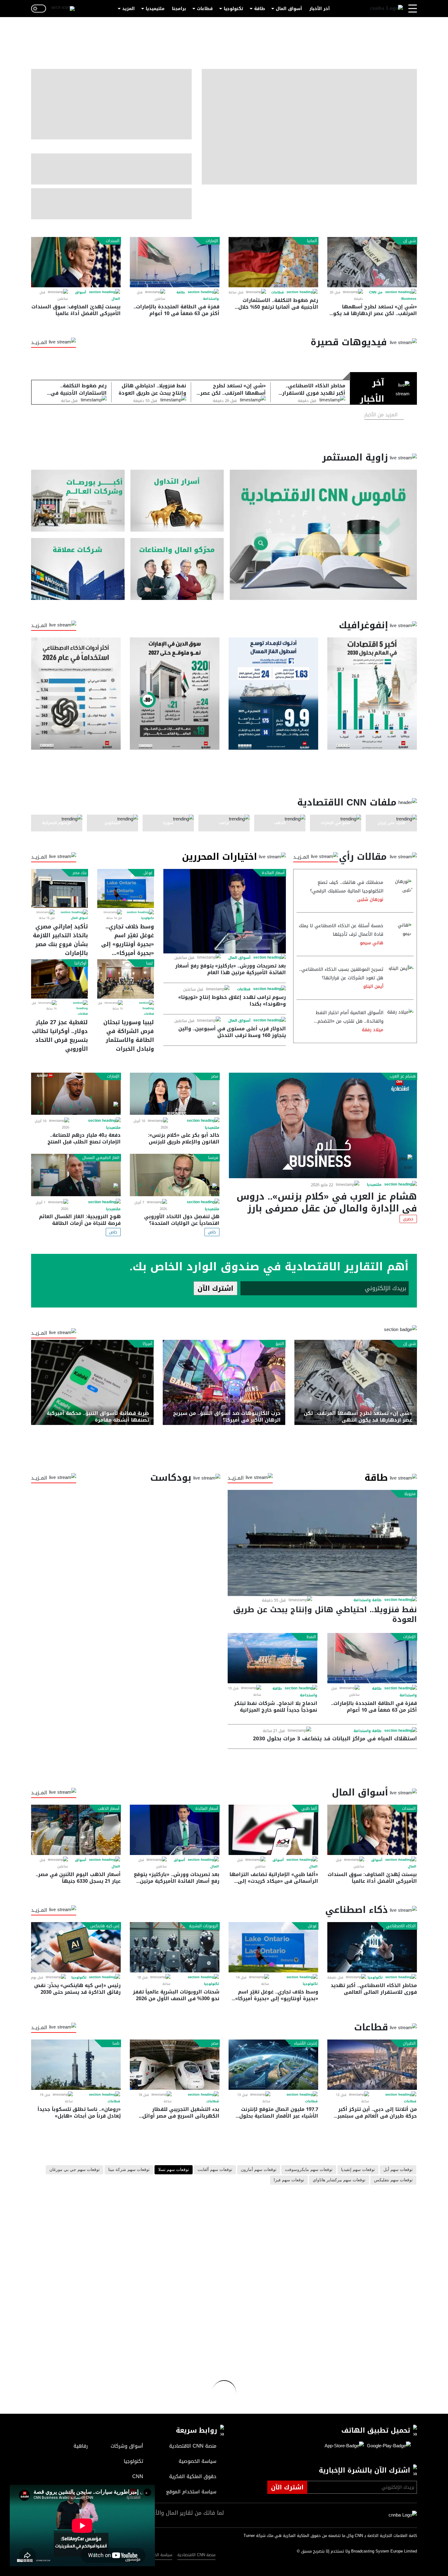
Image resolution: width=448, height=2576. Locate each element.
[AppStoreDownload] (344, 2446)
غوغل (148, 873)
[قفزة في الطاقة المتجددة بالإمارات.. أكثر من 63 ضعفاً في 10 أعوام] (175, 262)
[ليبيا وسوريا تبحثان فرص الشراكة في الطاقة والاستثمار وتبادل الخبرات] (126, 979)
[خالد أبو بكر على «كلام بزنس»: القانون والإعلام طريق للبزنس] (175, 1094)
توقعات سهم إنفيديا (358, 2170)
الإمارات (212, 241)
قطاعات (205, 9)
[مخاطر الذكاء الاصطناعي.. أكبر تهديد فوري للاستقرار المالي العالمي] (372, 1947)
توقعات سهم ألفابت (215, 2170)
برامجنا (179, 9)
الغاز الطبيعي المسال (101, 1158)
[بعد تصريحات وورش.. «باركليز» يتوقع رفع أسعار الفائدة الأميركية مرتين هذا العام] (225, 911)
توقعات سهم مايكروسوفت (309, 2170)
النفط (311, 1637)
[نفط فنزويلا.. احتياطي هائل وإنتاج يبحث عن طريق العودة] (322, 1543)
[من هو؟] (177, 569)
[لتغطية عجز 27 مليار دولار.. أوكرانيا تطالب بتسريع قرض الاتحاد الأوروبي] (59, 979)
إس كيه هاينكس (105, 1926)
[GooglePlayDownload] (387, 2446)
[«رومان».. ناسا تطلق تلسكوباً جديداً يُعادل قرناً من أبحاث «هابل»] (76, 2065)
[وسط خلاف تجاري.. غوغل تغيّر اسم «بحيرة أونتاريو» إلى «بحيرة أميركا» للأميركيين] (126, 888)
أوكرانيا (80, 963)
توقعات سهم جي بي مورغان (75, 2170)
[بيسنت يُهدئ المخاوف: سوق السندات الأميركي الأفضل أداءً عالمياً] (76, 262)
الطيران (409, 2043)
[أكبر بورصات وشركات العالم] (78, 501)
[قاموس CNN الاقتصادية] (323, 535)
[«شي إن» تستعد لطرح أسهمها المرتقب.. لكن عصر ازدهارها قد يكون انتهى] (372, 262)
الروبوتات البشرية (204, 1926)
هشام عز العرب (403, 1076)
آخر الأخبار (320, 9)
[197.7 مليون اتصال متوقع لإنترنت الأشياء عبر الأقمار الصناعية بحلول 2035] (273, 2065)
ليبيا (149, 963)
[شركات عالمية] (78, 569)
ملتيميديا (155, 9)
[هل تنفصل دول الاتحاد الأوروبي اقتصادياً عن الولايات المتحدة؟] (175, 1175)
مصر (215, 1076)
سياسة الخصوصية (157, 2555)
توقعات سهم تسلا (174, 2170)
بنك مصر (80, 873)
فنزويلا (410, 1494)
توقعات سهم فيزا (289, 2180)
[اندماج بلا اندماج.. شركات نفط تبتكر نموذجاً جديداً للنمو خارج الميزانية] (272, 1658)
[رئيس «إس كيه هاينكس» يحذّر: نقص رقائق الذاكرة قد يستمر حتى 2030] (76, 1947)
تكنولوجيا (233, 9)
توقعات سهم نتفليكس (393, 2180)
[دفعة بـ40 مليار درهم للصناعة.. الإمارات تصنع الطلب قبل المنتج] (76, 1094)
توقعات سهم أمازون (259, 2170)
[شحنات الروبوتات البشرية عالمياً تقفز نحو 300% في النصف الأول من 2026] (175, 1947)
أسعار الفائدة (273, 873)
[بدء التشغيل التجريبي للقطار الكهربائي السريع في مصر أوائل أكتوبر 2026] (175, 2065)
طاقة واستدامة (368, 1600)
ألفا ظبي (309, 1809)
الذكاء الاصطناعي (401, 1926)
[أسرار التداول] (177, 501)
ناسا (116, 2043)
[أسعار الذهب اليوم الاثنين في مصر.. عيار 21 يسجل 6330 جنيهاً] (76, 1830)
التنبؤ (280, 1344)
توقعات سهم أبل (398, 2170)
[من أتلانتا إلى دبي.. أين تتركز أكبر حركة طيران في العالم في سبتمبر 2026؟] (372, 2065)
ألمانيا (312, 241)
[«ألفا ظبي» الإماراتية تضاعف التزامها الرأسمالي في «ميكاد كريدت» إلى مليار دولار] (273, 1830)
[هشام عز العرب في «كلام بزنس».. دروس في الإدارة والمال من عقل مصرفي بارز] (323, 1125)
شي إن (409, 241)
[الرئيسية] (386, 9)
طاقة (260, 9)
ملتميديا (374, 1185)
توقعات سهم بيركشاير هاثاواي (339, 2180)
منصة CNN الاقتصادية (196, 2555)
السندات (113, 241)
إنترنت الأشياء (306, 2043)
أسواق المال (289, 9)
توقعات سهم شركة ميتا (129, 2170)
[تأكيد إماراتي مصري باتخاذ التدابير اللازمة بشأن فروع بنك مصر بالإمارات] (59, 888)
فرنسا (213, 1158)
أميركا (148, 1344)
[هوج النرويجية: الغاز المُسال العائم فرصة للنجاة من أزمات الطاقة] (76, 1175)
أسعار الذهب (109, 1809)
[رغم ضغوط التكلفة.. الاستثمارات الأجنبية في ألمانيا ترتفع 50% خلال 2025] (273, 262)
